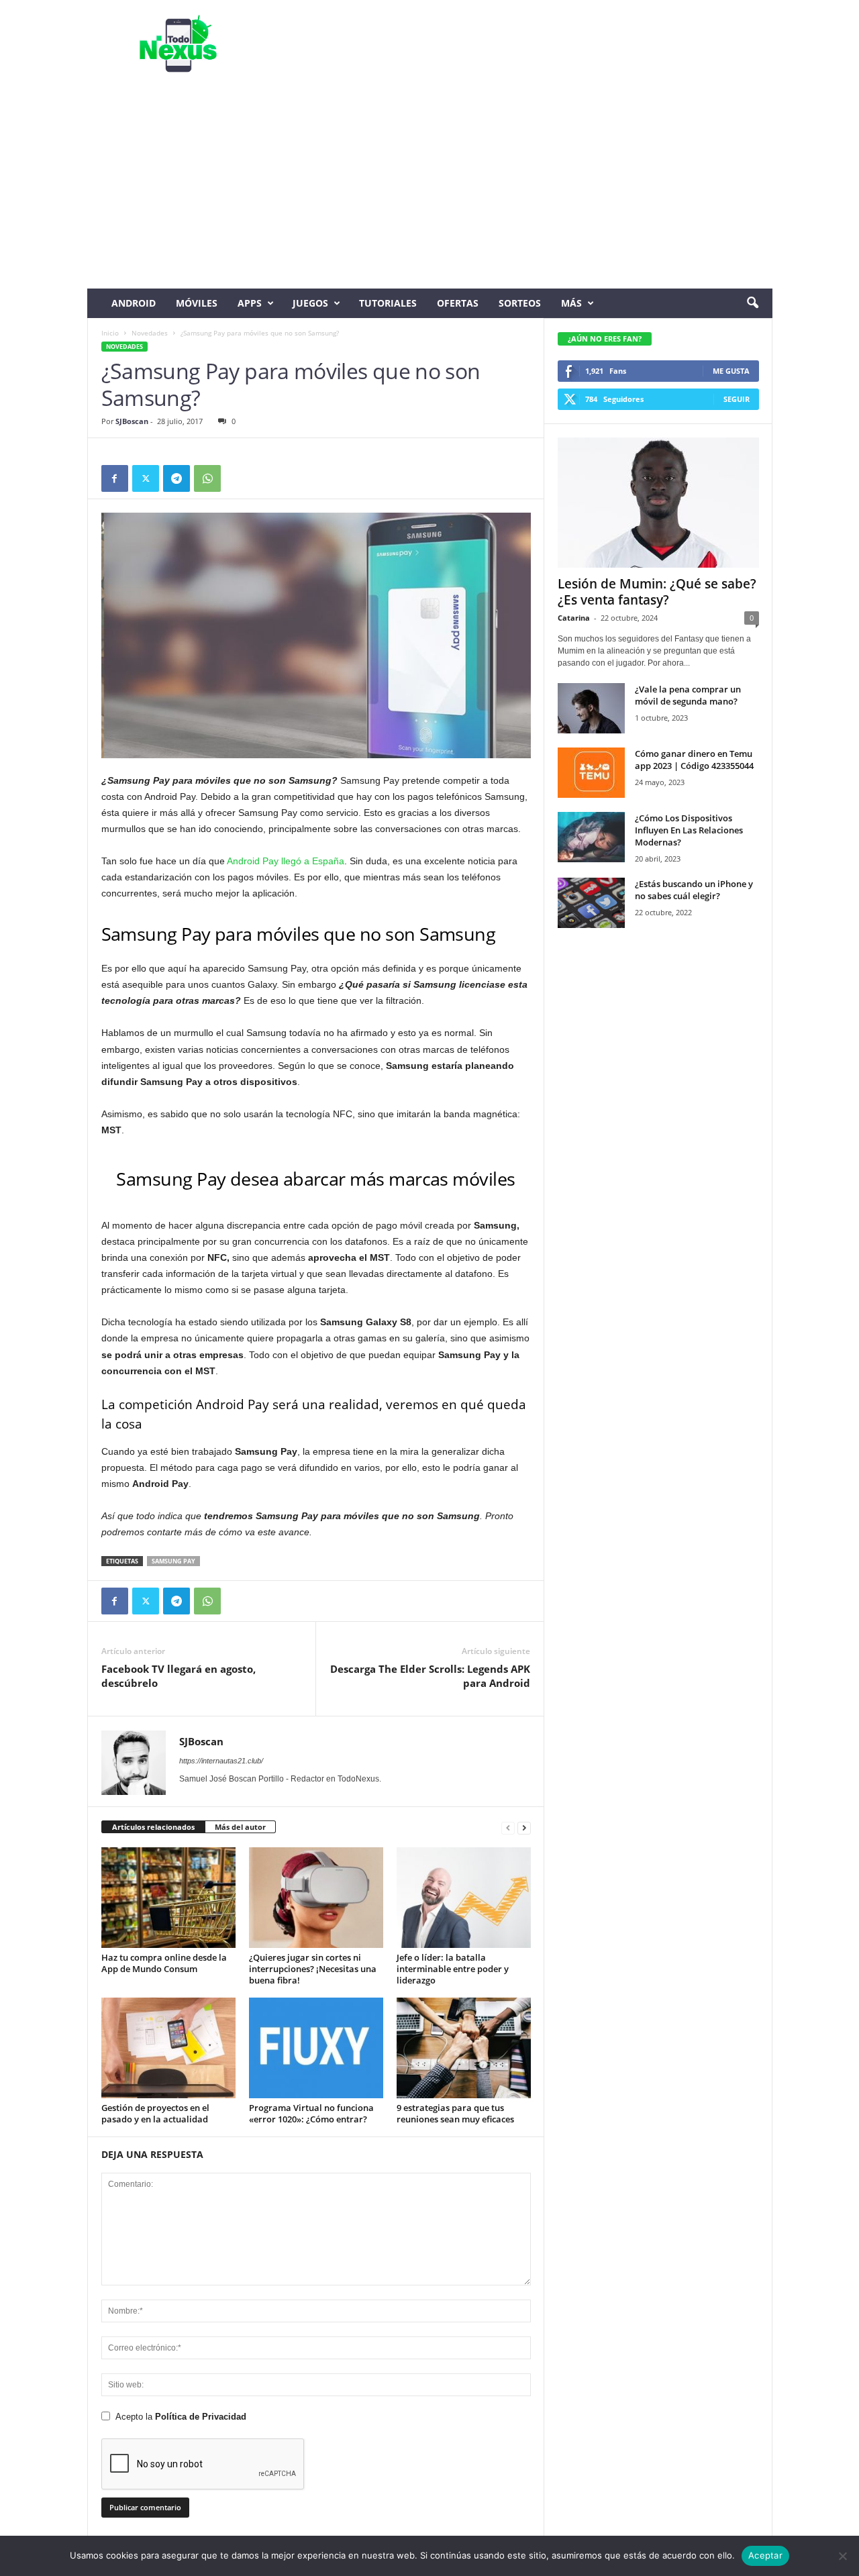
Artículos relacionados (153, 1827)
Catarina (574, 618)
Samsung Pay (173, 1561)
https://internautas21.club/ (221, 1761)
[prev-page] (508, 1827)
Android (134, 303)
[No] (842, 2556)
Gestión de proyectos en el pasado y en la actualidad (155, 2113)
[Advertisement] (430, 188)
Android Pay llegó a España (286, 861)
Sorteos (520, 303)
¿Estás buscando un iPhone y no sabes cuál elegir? (694, 890)
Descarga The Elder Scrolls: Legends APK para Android (430, 1676)
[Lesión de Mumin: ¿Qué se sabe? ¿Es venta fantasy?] (658, 503)
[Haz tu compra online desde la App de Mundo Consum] (168, 1898)
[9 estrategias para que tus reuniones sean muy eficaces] (464, 2048)
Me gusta (731, 371)
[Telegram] (176, 478)
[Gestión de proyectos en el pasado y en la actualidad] (168, 2048)
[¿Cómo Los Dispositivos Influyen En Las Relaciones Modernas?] (591, 837)
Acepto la (181, 2417)
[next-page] (524, 1827)
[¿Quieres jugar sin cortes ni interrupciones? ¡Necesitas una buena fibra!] (316, 1898)
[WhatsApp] (207, 478)
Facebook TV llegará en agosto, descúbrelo (179, 1676)
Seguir (737, 399)
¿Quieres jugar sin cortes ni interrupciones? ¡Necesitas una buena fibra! (313, 1969)
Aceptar (765, 2555)
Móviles (197, 303)
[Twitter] (146, 478)
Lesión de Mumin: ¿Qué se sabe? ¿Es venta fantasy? (657, 592)
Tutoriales (388, 303)
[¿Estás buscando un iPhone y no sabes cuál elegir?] (591, 903)
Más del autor (240, 1827)
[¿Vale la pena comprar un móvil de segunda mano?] (591, 708)
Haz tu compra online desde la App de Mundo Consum (164, 1963)
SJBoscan (132, 421)
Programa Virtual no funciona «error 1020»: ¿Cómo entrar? (311, 2113)
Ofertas (458, 303)
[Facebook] (115, 478)
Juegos (310, 303)
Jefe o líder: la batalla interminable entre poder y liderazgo (453, 1969)
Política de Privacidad (201, 2417)
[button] (752, 303)
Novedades (150, 333)
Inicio (110, 333)
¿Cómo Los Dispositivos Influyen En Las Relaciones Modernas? (689, 830)
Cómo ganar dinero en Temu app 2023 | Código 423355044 (694, 760)
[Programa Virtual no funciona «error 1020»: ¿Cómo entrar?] (316, 2048)
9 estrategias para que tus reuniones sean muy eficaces (455, 2113)
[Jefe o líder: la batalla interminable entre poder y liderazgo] (464, 1898)
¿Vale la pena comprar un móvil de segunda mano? (688, 695)
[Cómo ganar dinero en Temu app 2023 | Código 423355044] (591, 773)
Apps (250, 303)
